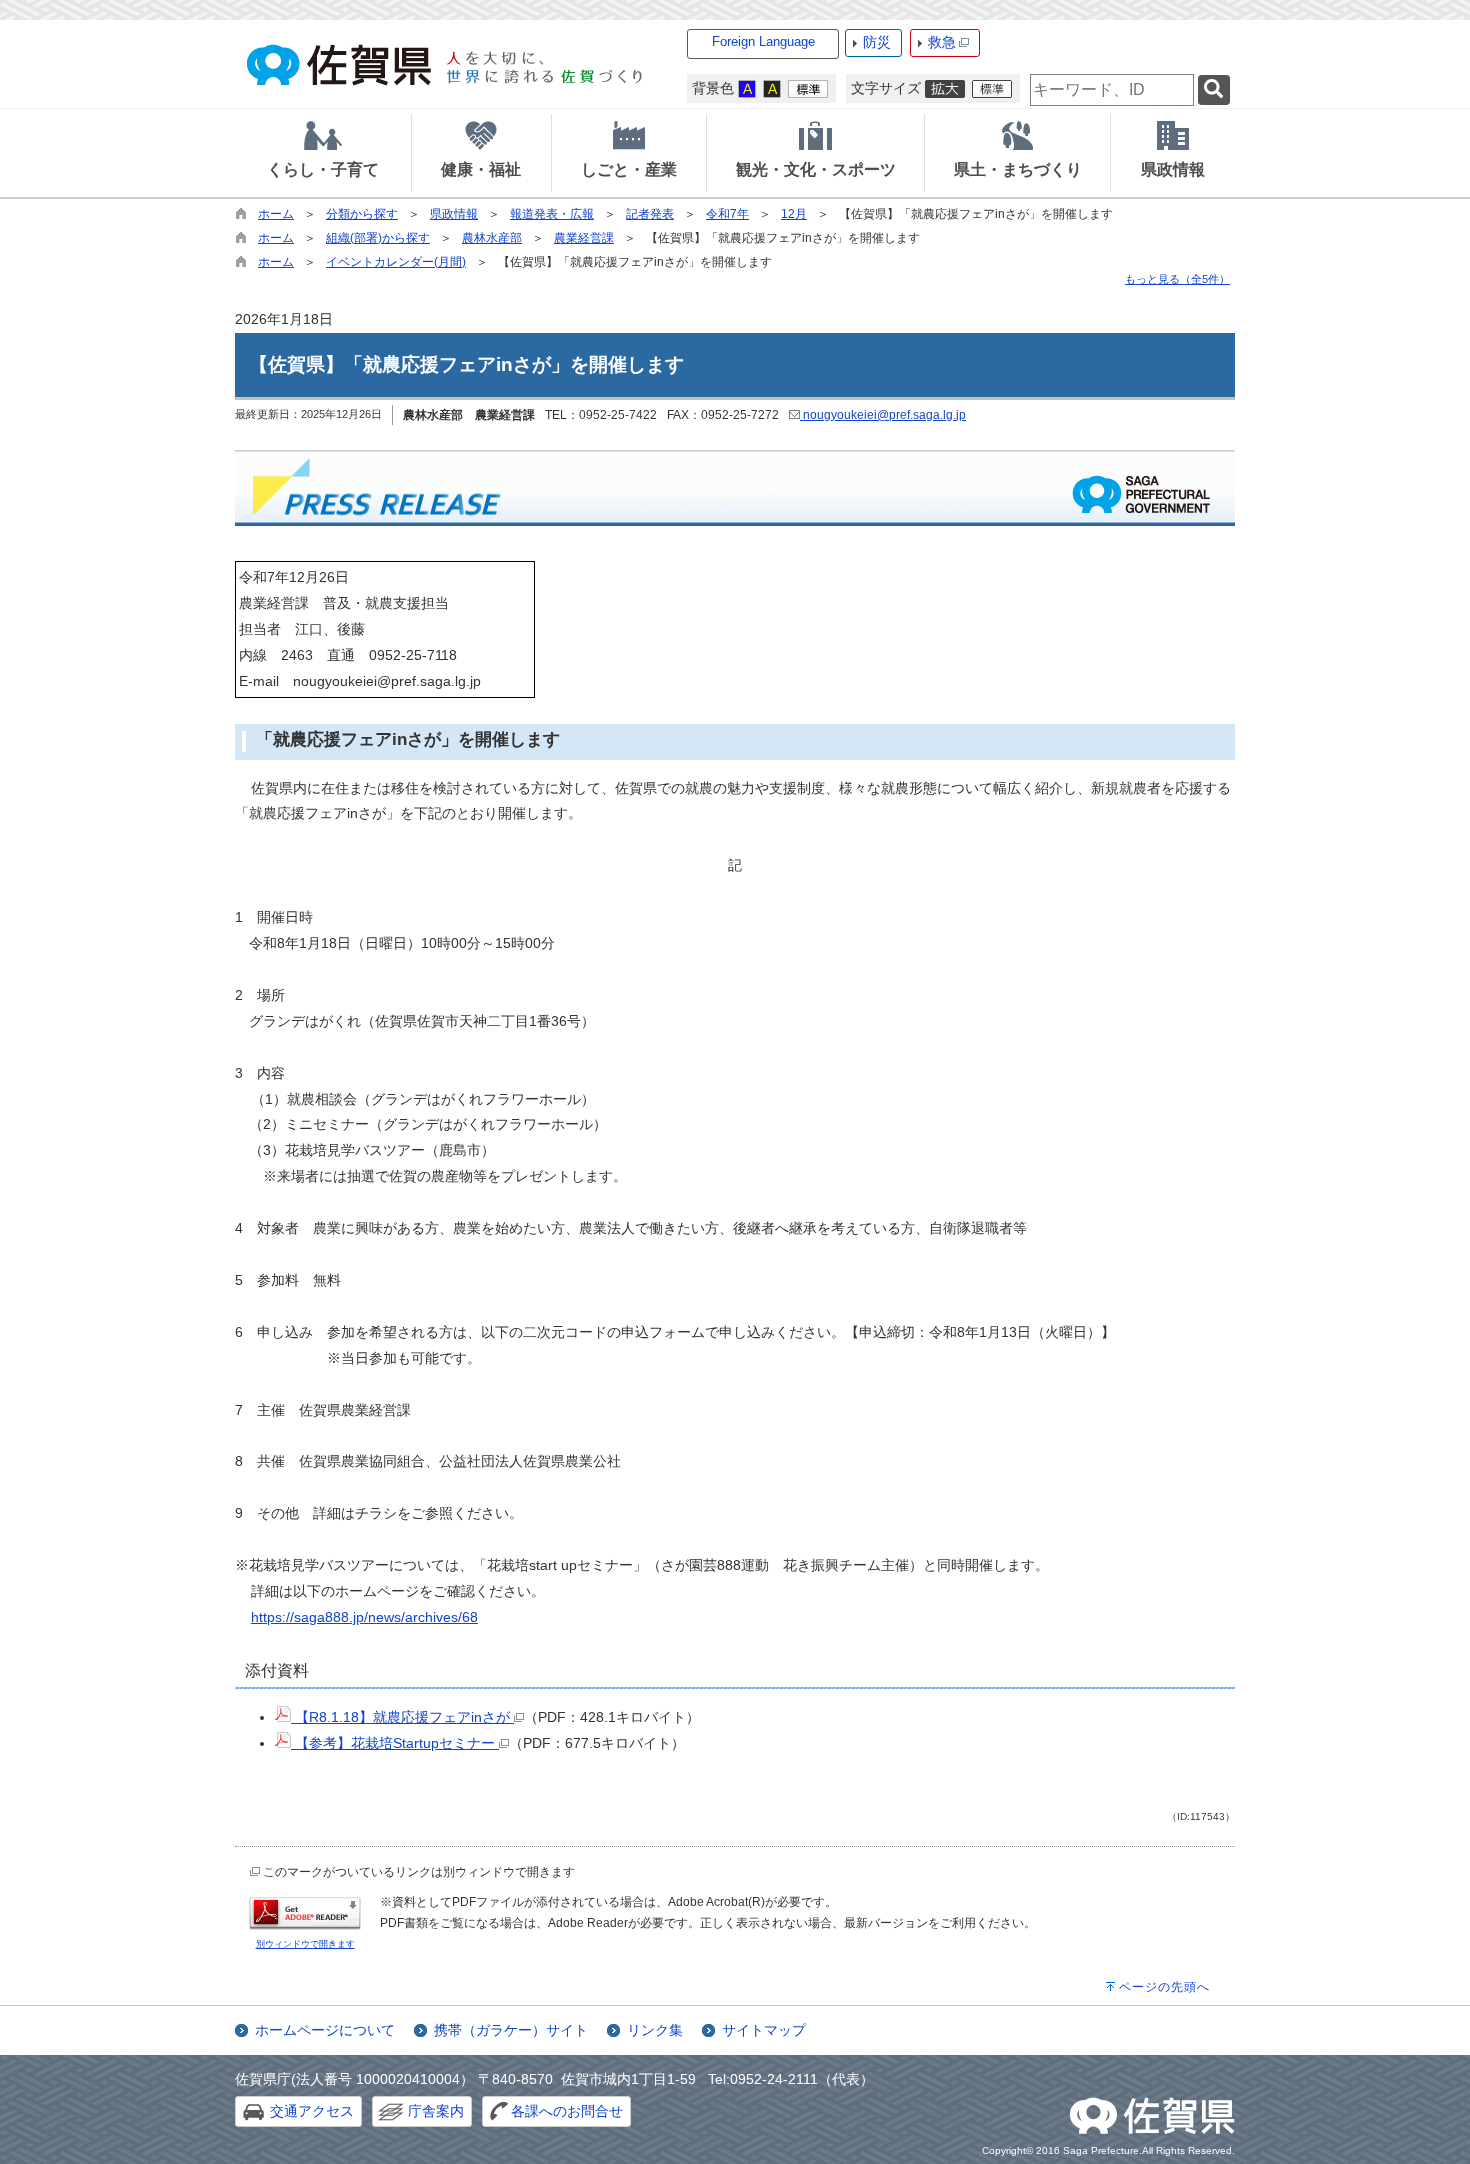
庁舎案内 (436, 2111)
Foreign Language (763, 41)
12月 (794, 214)
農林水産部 (492, 238)
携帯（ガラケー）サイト (511, 2030)
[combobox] (1112, 90)
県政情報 (454, 214)
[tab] (323, 153)
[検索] (1214, 90)
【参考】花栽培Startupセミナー (395, 1743)
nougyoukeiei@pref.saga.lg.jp (883, 415)
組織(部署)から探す (378, 238)
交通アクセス (312, 2111)
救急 (942, 42)
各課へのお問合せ (567, 2111)
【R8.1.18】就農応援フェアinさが (402, 1717)
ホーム (276, 214)
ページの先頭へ (1164, 1987)
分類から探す (362, 214)
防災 (877, 42)
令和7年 (727, 214)
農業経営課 (584, 238)
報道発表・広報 (552, 214)
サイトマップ (764, 2030)
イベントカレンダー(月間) (396, 262)
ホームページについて (325, 2030)
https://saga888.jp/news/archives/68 (364, 1617)
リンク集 (655, 2030)
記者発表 (650, 214)
